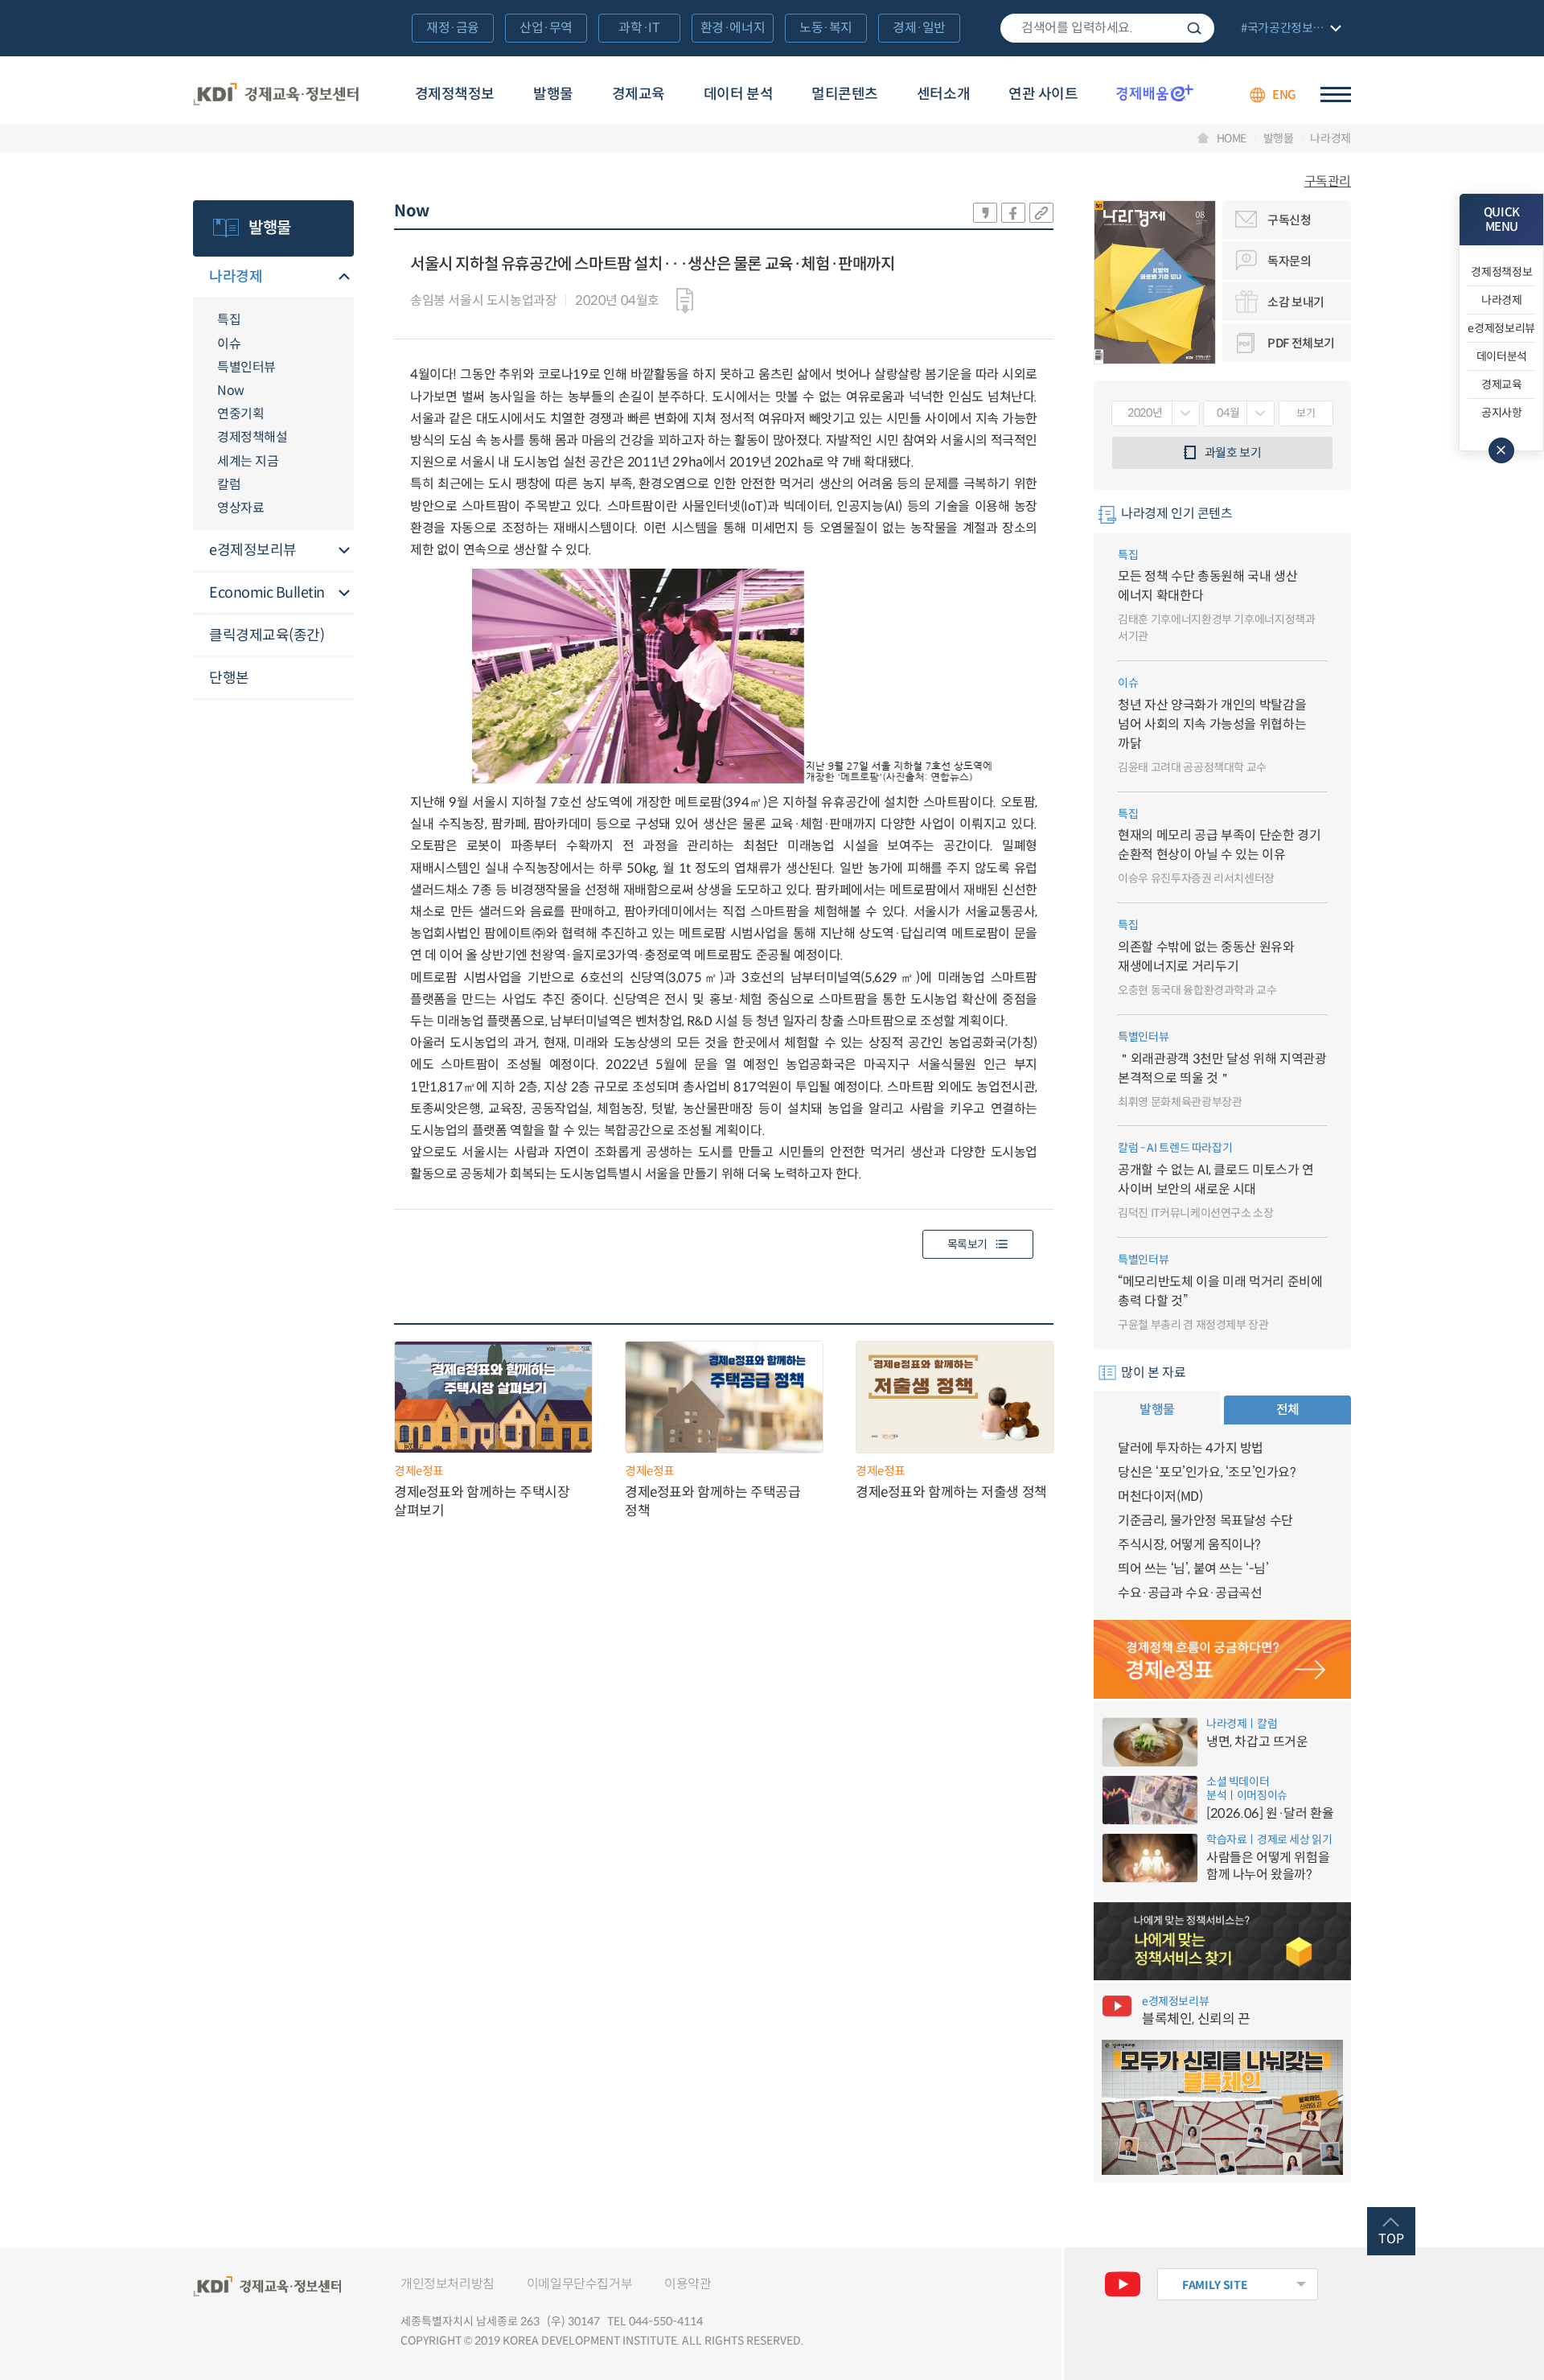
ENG (1284, 95)
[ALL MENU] (1336, 95)
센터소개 (943, 94)
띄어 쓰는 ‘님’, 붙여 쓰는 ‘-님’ (1193, 1569)
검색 (1194, 28)
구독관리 (1328, 182)
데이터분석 (1502, 356)
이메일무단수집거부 (579, 2284)
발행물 (553, 94)
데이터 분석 (738, 94)
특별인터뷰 (246, 367)
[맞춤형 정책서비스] (1222, 1942)
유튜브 (1123, 2284)
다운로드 (685, 301)
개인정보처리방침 (448, 2284)
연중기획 (240, 414)
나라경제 (1330, 138)
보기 (1306, 413)
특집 (229, 320)
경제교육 (639, 94)
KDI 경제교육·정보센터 (276, 95)
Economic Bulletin (267, 593)
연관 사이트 (1043, 94)
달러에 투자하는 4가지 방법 (1191, 1448)
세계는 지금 (248, 461)
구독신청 (1289, 220)
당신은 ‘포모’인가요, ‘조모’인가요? (1207, 1472)
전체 (1288, 1410)
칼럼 (229, 485)
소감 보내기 (1296, 302)
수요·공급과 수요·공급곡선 (1190, 1593)
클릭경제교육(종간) (267, 635)
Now (231, 391)
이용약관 (688, 2284)
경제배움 (1155, 92)
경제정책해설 (252, 437)
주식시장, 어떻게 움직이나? (1189, 1545)
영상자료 (240, 508)
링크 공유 (1041, 213)
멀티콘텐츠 (845, 94)
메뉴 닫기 (1501, 450)
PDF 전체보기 (1301, 343)
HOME (1232, 138)
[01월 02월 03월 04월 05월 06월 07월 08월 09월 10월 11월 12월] (1239, 413)
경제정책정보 (455, 94)
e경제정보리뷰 (253, 550)
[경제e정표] (1222, 1659)
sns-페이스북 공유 (1013, 213)
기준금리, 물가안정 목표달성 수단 (1205, 1521)
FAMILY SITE (1215, 2285)
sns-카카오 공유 (985, 213)
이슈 (229, 344)
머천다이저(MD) (1160, 1496)
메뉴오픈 (344, 278)
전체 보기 (1289, 29)
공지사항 (1502, 413)
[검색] (1107, 28)
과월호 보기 (1233, 452)
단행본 (229, 678)
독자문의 (1289, 261)
